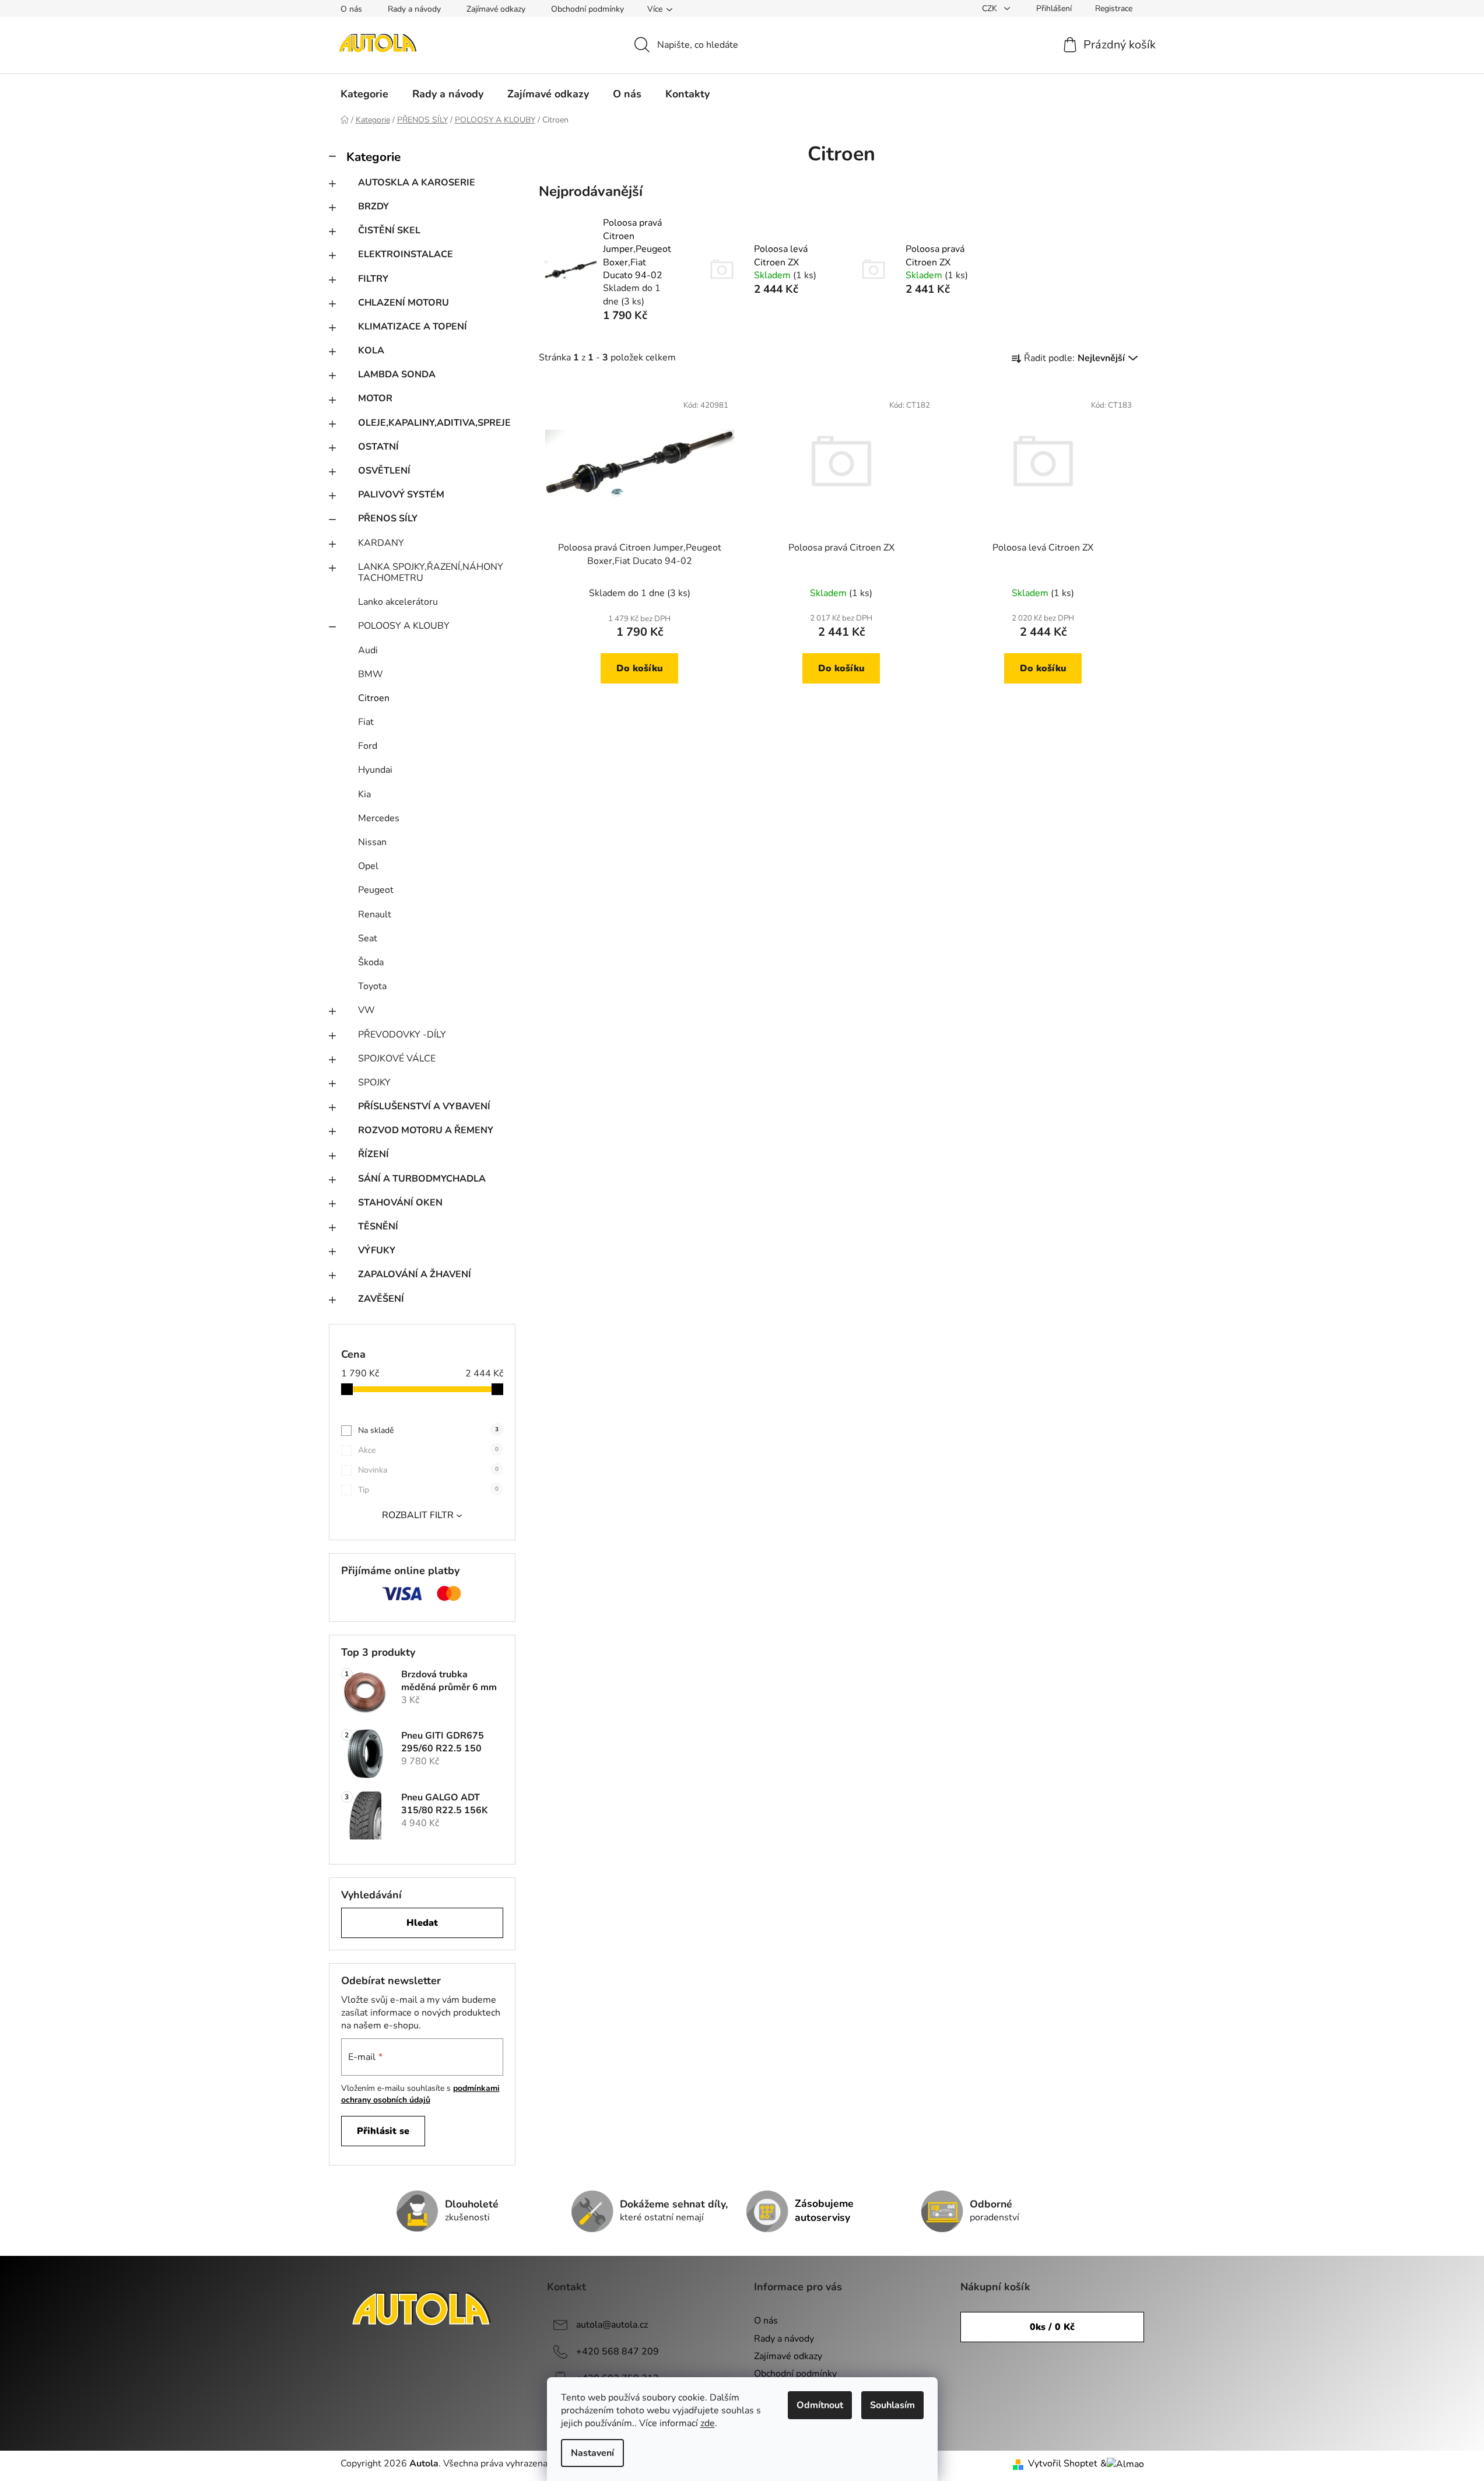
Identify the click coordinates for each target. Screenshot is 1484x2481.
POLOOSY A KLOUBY (404, 626)
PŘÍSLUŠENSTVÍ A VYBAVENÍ (424, 1106)
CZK (991, 8)
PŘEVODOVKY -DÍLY (402, 1035)
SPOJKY (374, 1082)
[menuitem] (364, 94)
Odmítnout (820, 2405)
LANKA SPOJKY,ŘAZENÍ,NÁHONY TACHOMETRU (431, 572)
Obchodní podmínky (587, 9)
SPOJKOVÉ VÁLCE (397, 1059)
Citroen (374, 698)
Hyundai (375, 770)
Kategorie (373, 157)
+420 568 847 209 (618, 2352)
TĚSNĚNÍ (378, 1227)
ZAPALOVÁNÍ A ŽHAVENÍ (415, 1274)
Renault (375, 914)
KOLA (371, 351)
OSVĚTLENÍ (384, 471)
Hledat (422, 1923)
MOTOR (375, 398)
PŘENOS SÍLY (388, 518)
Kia (364, 794)
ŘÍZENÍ (373, 1154)
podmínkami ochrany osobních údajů (420, 2094)
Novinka (428, 1470)
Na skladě (428, 1430)
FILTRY (373, 279)
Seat (368, 938)
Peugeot (376, 890)
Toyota (372, 986)
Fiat (366, 722)
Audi (368, 650)
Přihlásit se (383, 2131)
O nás (351, 9)
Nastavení (592, 2453)
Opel (368, 866)
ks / (1052, 2327)
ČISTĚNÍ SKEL (389, 230)
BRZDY (373, 206)
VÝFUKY (377, 1250)
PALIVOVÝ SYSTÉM (401, 495)
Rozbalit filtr (418, 1515)
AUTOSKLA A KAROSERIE (417, 183)
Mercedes (379, 818)
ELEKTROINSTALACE (406, 254)
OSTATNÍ (378, 447)
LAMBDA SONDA (397, 374)
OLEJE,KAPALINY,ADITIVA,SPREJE (434, 423)
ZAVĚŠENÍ (381, 1299)
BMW (371, 674)
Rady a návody (414, 9)
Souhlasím (892, 2405)
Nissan (372, 842)
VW (366, 1010)
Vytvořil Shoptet (1063, 2464)
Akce (428, 1450)
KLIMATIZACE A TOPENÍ (413, 327)
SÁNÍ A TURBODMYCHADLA (422, 1179)
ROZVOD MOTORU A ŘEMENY (426, 1130)
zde (708, 2423)
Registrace (1114, 8)
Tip (428, 1490)
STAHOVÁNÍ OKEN (400, 1203)
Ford (368, 746)
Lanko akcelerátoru (398, 602)
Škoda (371, 962)
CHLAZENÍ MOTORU (404, 303)
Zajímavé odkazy (496, 9)
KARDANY (381, 543)
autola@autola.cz (612, 2325)
